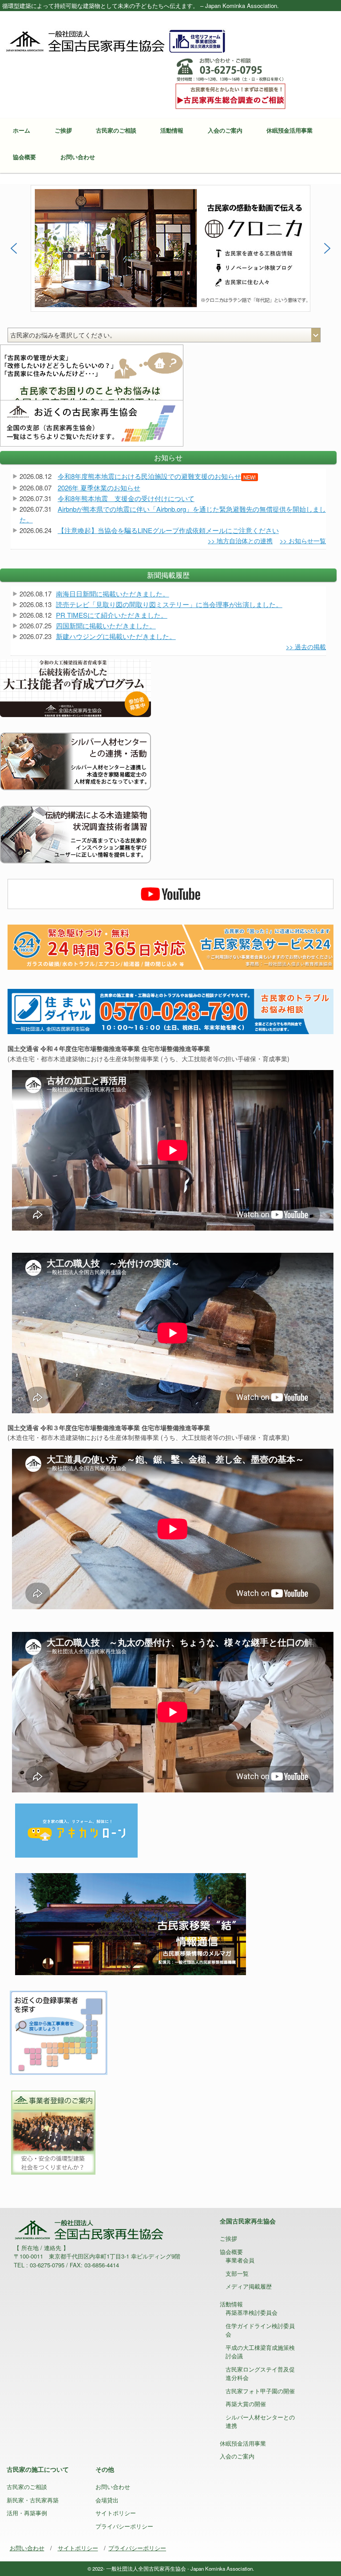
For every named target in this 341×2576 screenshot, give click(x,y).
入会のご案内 (225, 130)
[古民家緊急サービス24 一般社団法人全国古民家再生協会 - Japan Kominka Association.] (170, 946)
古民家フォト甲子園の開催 (260, 2391)
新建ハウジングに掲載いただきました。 (116, 636)
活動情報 (172, 130)
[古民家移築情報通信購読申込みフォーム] (131, 1923)
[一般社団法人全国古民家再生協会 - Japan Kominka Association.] (115, 40)
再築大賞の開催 (246, 2404)
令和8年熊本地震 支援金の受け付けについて (126, 498)
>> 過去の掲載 (306, 647)
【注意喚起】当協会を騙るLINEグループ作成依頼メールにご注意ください (168, 530)
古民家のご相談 (116, 130)
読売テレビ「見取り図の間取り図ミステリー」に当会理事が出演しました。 (169, 604)
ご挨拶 (63, 130)
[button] (170, 248)
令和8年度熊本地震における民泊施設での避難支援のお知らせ (157, 476)
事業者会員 (240, 2260)
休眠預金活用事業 (289, 130)
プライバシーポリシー (124, 2526)
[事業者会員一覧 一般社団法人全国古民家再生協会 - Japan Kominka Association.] (59, 2031)
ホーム (22, 130)
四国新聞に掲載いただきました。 (106, 625)
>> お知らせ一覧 (303, 541)
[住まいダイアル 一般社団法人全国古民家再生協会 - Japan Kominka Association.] (170, 1011)
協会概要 (24, 157)
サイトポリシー (116, 2513)
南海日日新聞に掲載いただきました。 (113, 594)
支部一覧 (237, 2273)
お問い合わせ (78, 157)
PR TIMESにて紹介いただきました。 (112, 615)
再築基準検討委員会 (252, 2312)
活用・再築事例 (27, 2513)
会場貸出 (107, 2500)
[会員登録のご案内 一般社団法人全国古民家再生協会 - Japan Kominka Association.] (53, 2131)
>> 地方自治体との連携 (240, 541)
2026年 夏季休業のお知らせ (99, 488)
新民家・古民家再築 (33, 2500)
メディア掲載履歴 (249, 2286)
